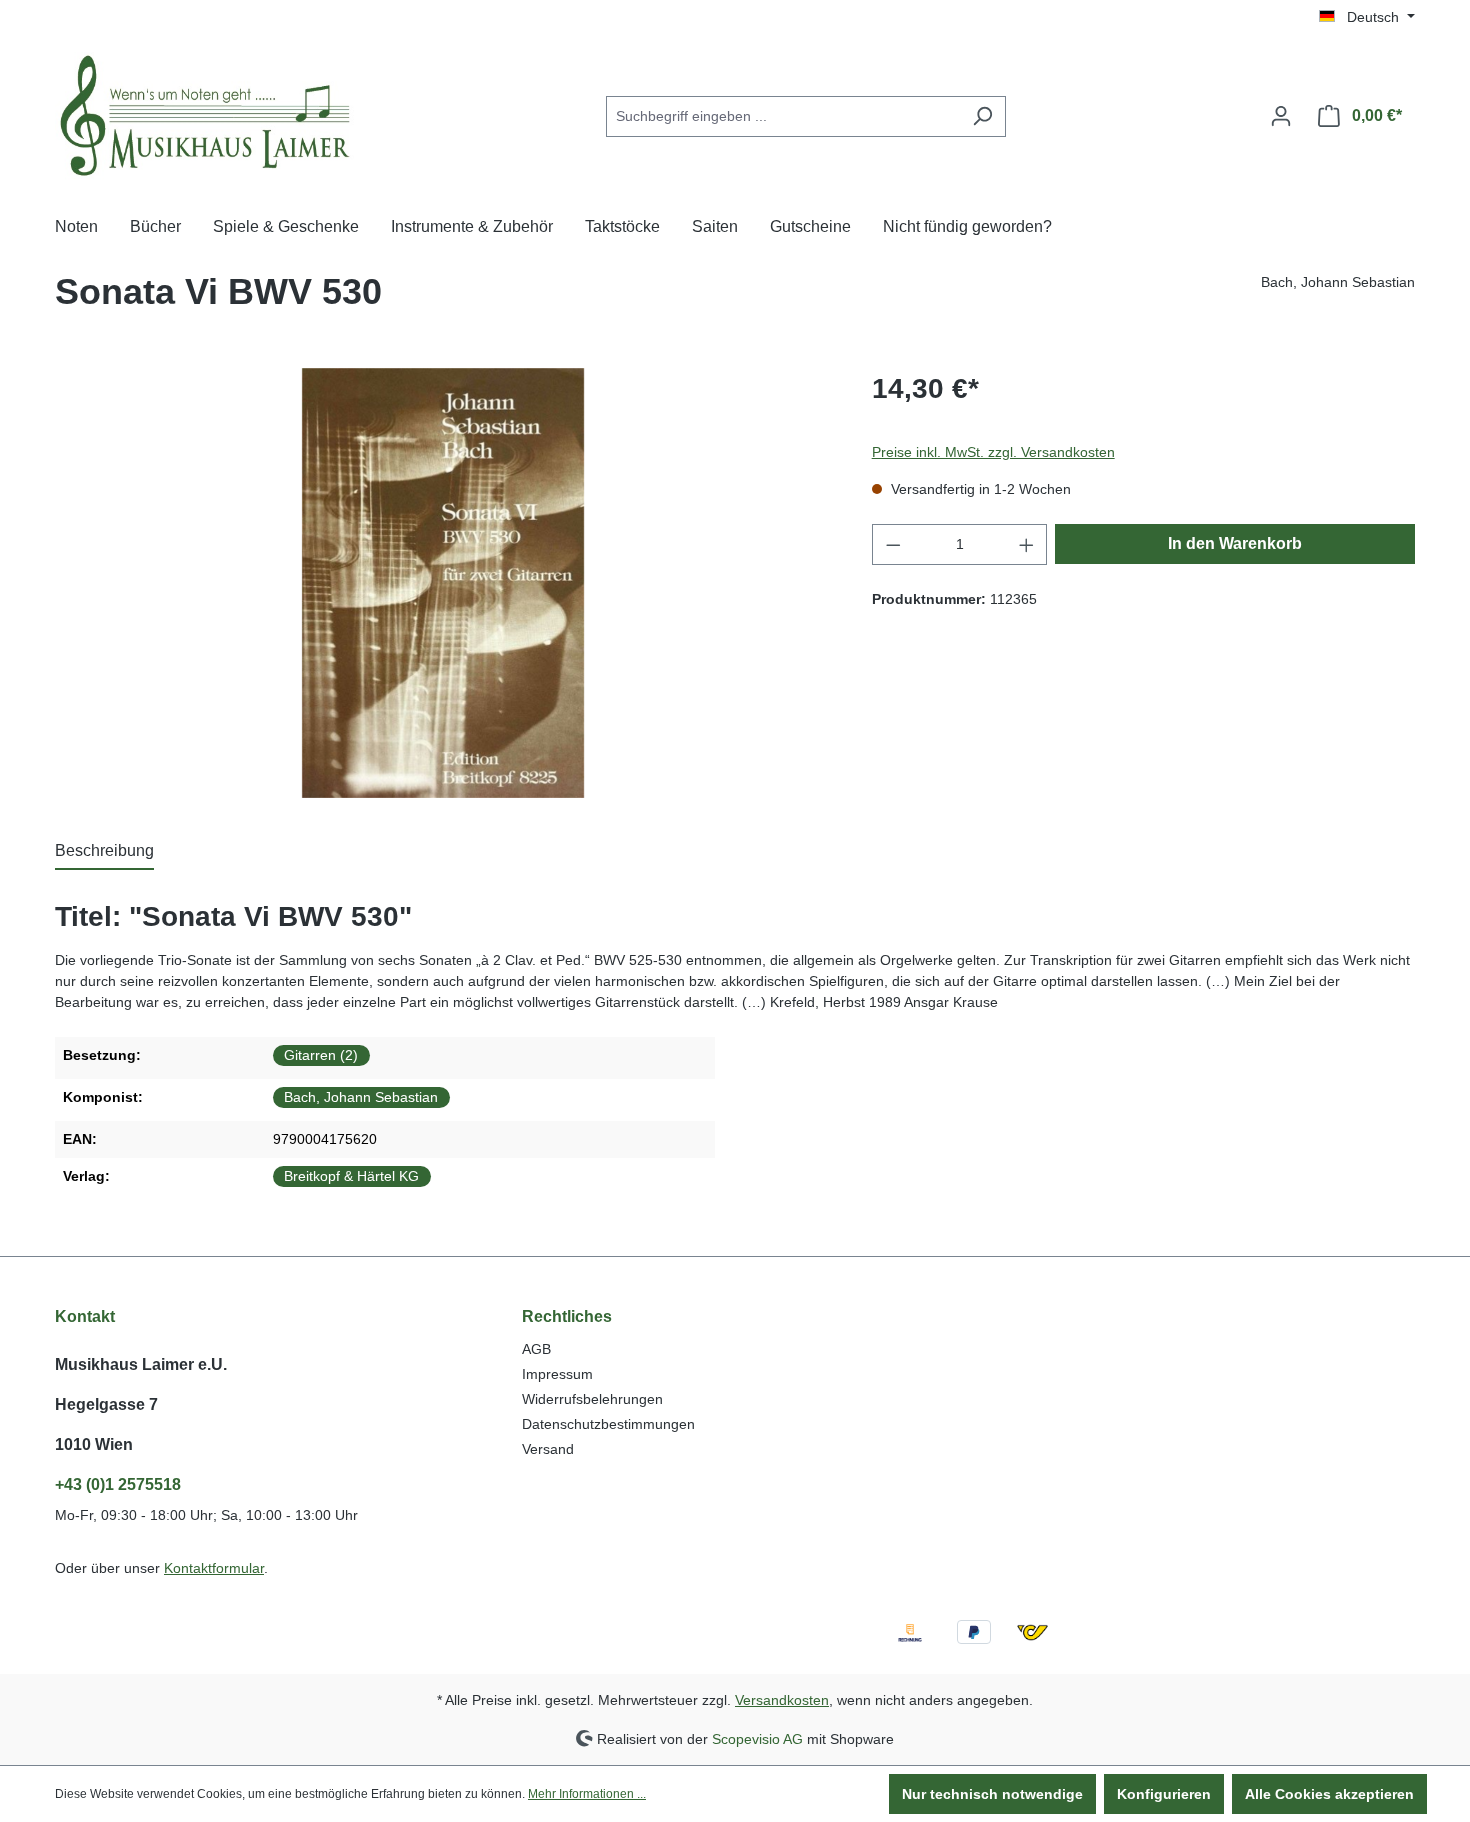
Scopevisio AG (757, 1738)
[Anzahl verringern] (893, 544)
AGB (536, 1349)
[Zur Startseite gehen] (205, 112)
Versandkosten (782, 1700)
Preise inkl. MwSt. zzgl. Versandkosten (993, 452)
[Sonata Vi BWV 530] (443, 583)
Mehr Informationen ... (587, 1794)
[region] (443, 583)
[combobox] (783, 116)
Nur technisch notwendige (992, 1794)
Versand (548, 1449)
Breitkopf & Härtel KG (351, 1176)
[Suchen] (982, 116)
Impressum (557, 1374)
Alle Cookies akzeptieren (1329, 1794)
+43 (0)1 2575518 (118, 1484)
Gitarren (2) (321, 1055)
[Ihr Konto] (1281, 116)
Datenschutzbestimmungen (608, 1424)
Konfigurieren (1164, 1794)
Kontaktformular (214, 1568)
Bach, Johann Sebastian (361, 1097)
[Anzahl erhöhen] (1027, 544)
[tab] (104, 852)
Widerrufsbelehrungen (592, 1399)
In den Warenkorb (1235, 543)
